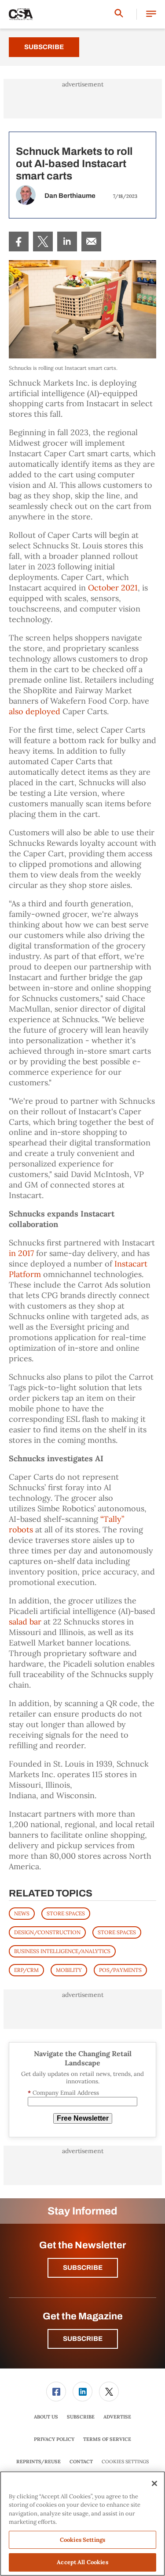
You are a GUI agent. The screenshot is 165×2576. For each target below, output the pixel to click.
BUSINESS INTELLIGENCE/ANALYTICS (62, 1951)
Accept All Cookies (82, 2562)
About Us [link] (46, 2417)
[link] (19, 241)
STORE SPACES (66, 1913)
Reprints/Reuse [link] (38, 2462)
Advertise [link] (117, 2417)
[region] (82, 2524)
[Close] (154, 2483)
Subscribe (44, 47)
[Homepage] (21, 14)
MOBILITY (69, 1970)
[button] (151, 14)
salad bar (25, 1622)
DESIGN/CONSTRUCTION (47, 1932)
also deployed (35, 711)
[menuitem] (19, 241)
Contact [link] (81, 2462)
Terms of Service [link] (107, 2439)
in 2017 (21, 1253)
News (22, 1913)
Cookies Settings (125, 2462)
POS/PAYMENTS (120, 1970)
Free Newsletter (83, 2118)
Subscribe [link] (81, 2417)
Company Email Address (63, 2093)
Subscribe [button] (83, 2268)
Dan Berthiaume (70, 196)
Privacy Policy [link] (54, 2439)
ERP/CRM (26, 1970)
